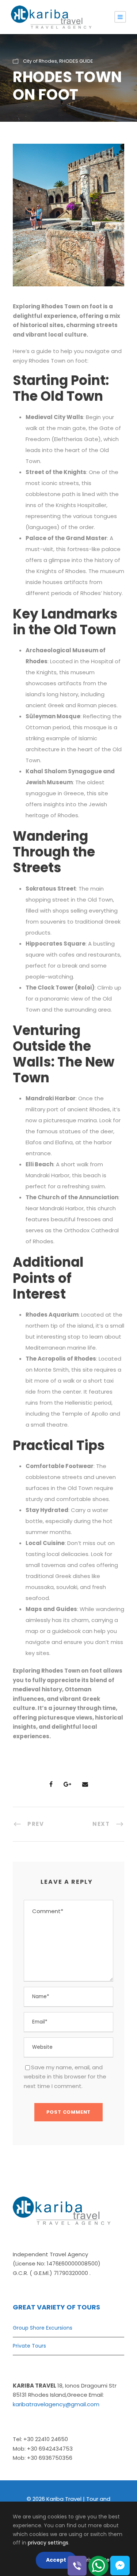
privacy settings (48, 2543)
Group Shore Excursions (43, 2328)
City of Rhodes (40, 61)
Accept (56, 2560)
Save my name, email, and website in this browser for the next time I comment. (65, 2077)
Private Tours (29, 2346)
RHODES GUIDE (76, 61)
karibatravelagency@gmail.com (56, 2404)
